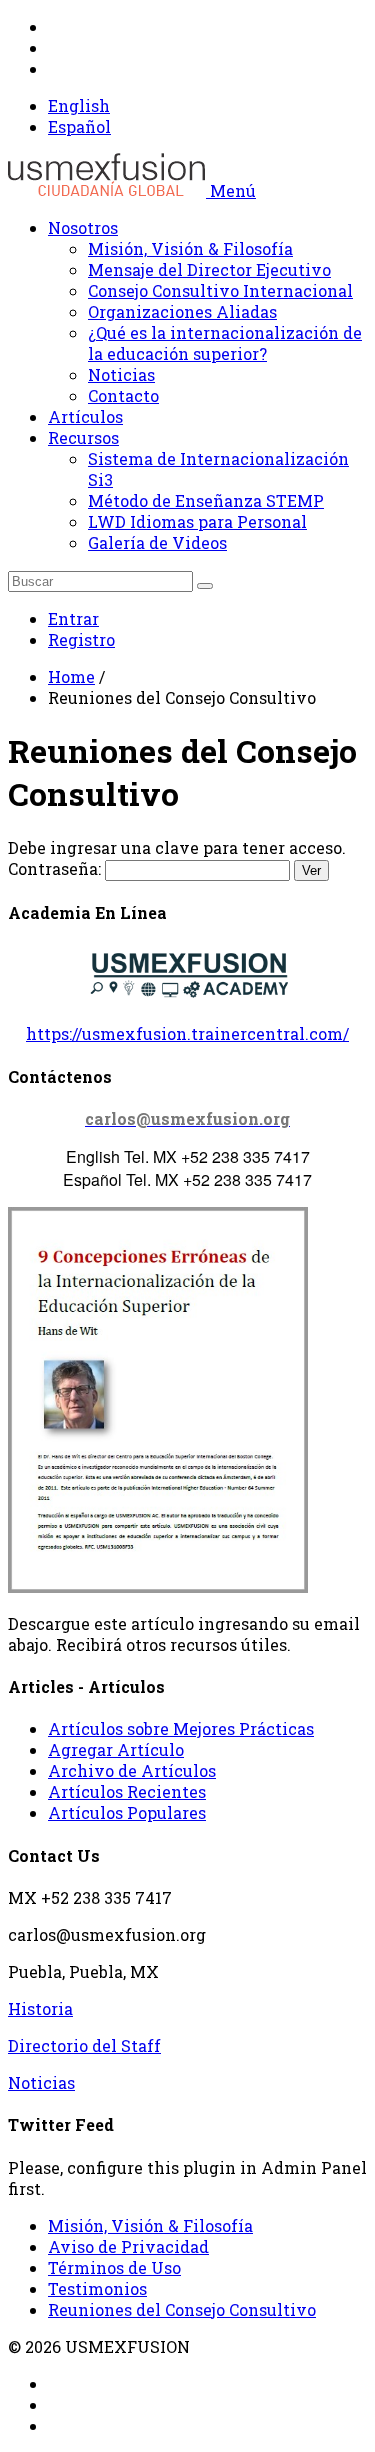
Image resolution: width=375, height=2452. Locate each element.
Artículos (85, 416)
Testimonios (97, 2288)
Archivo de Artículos (132, 1770)
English (79, 105)
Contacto (123, 395)
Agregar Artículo (116, 1749)
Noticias (121, 374)
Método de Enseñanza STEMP (206, 500)
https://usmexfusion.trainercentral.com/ (187, 1033)
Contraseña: (164, 868)
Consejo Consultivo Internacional (220, 290)
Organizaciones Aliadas (182, 311)
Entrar (73, 618)
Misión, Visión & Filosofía (190, 248)
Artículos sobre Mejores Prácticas (181, 1728)
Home (71, 676)
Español (79, 126)
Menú (233, 190)
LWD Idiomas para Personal (197, 521)
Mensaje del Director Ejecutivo (209, 269)
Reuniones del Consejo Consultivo (182, 2309)
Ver (311, 870)
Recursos (83, 437)
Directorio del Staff (84, 2045)
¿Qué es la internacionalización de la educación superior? (225, 343)
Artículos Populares (127, 1812)
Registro (81, 639)
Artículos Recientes (127, 1791)
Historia (40, 2008)
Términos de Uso (114, 2267)
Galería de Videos (157, 542)
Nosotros (83, 227)
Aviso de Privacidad (128, 2246)
